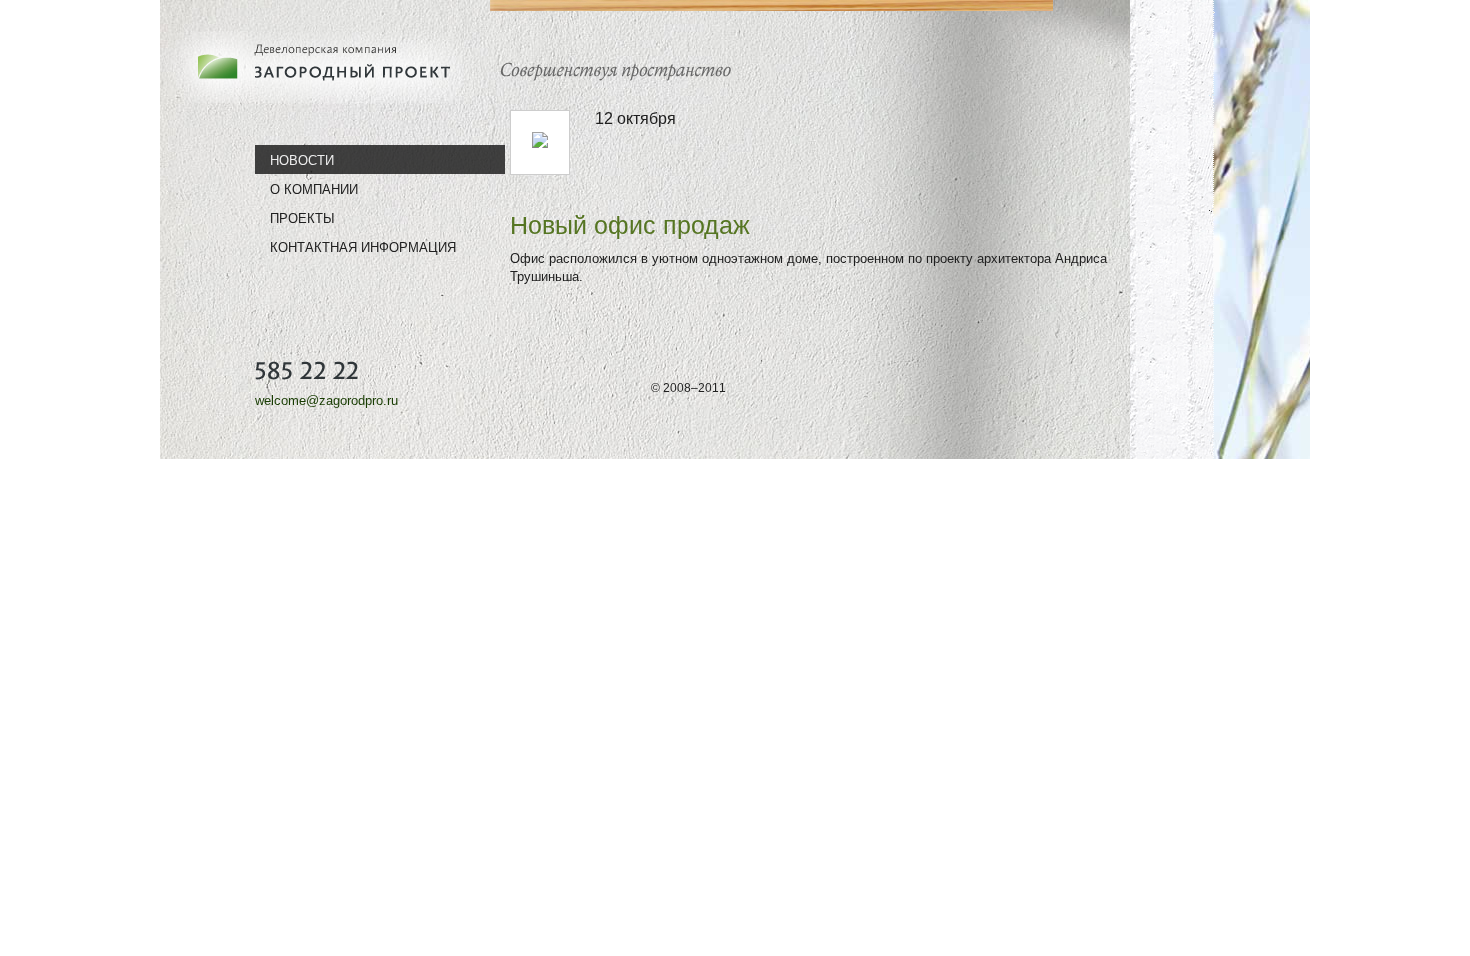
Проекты (302, 218)
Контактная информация (363, 247)
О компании (314, 189)
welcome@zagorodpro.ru (326, 400)
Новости (302, 160)
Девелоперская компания (320, 67)
